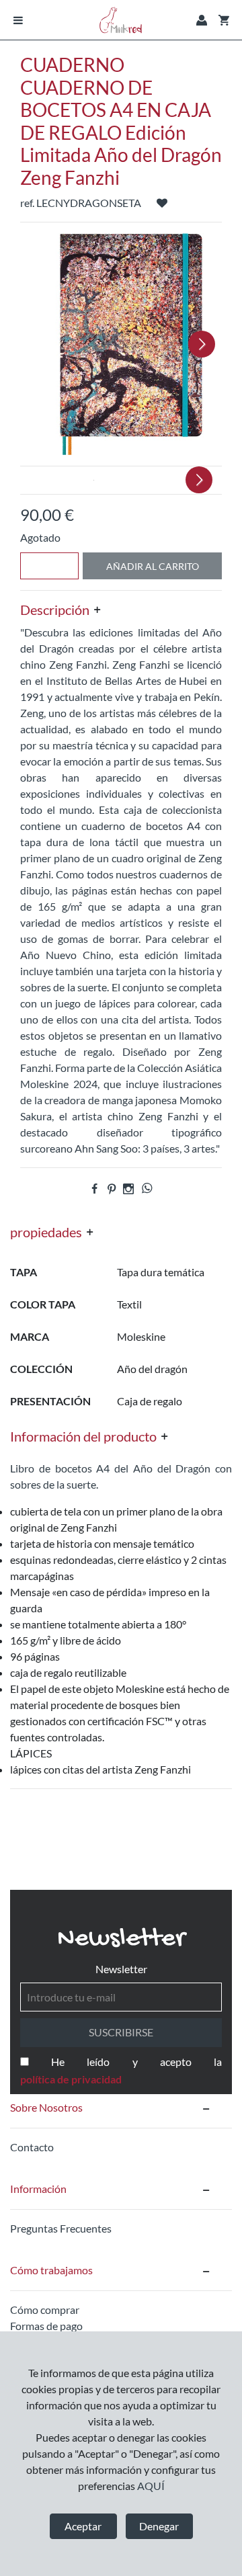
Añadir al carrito (153, 566)
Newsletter (121, 1969)
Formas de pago (46, 2326)
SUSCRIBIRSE (121, 2032)
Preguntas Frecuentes (61, 2228)
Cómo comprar (45, 2310)
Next (202, 344)
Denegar (159, 2526)
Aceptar (83, 2526)
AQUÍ (151, 2486)
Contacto (32, 2147)
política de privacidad (71, 2079)
